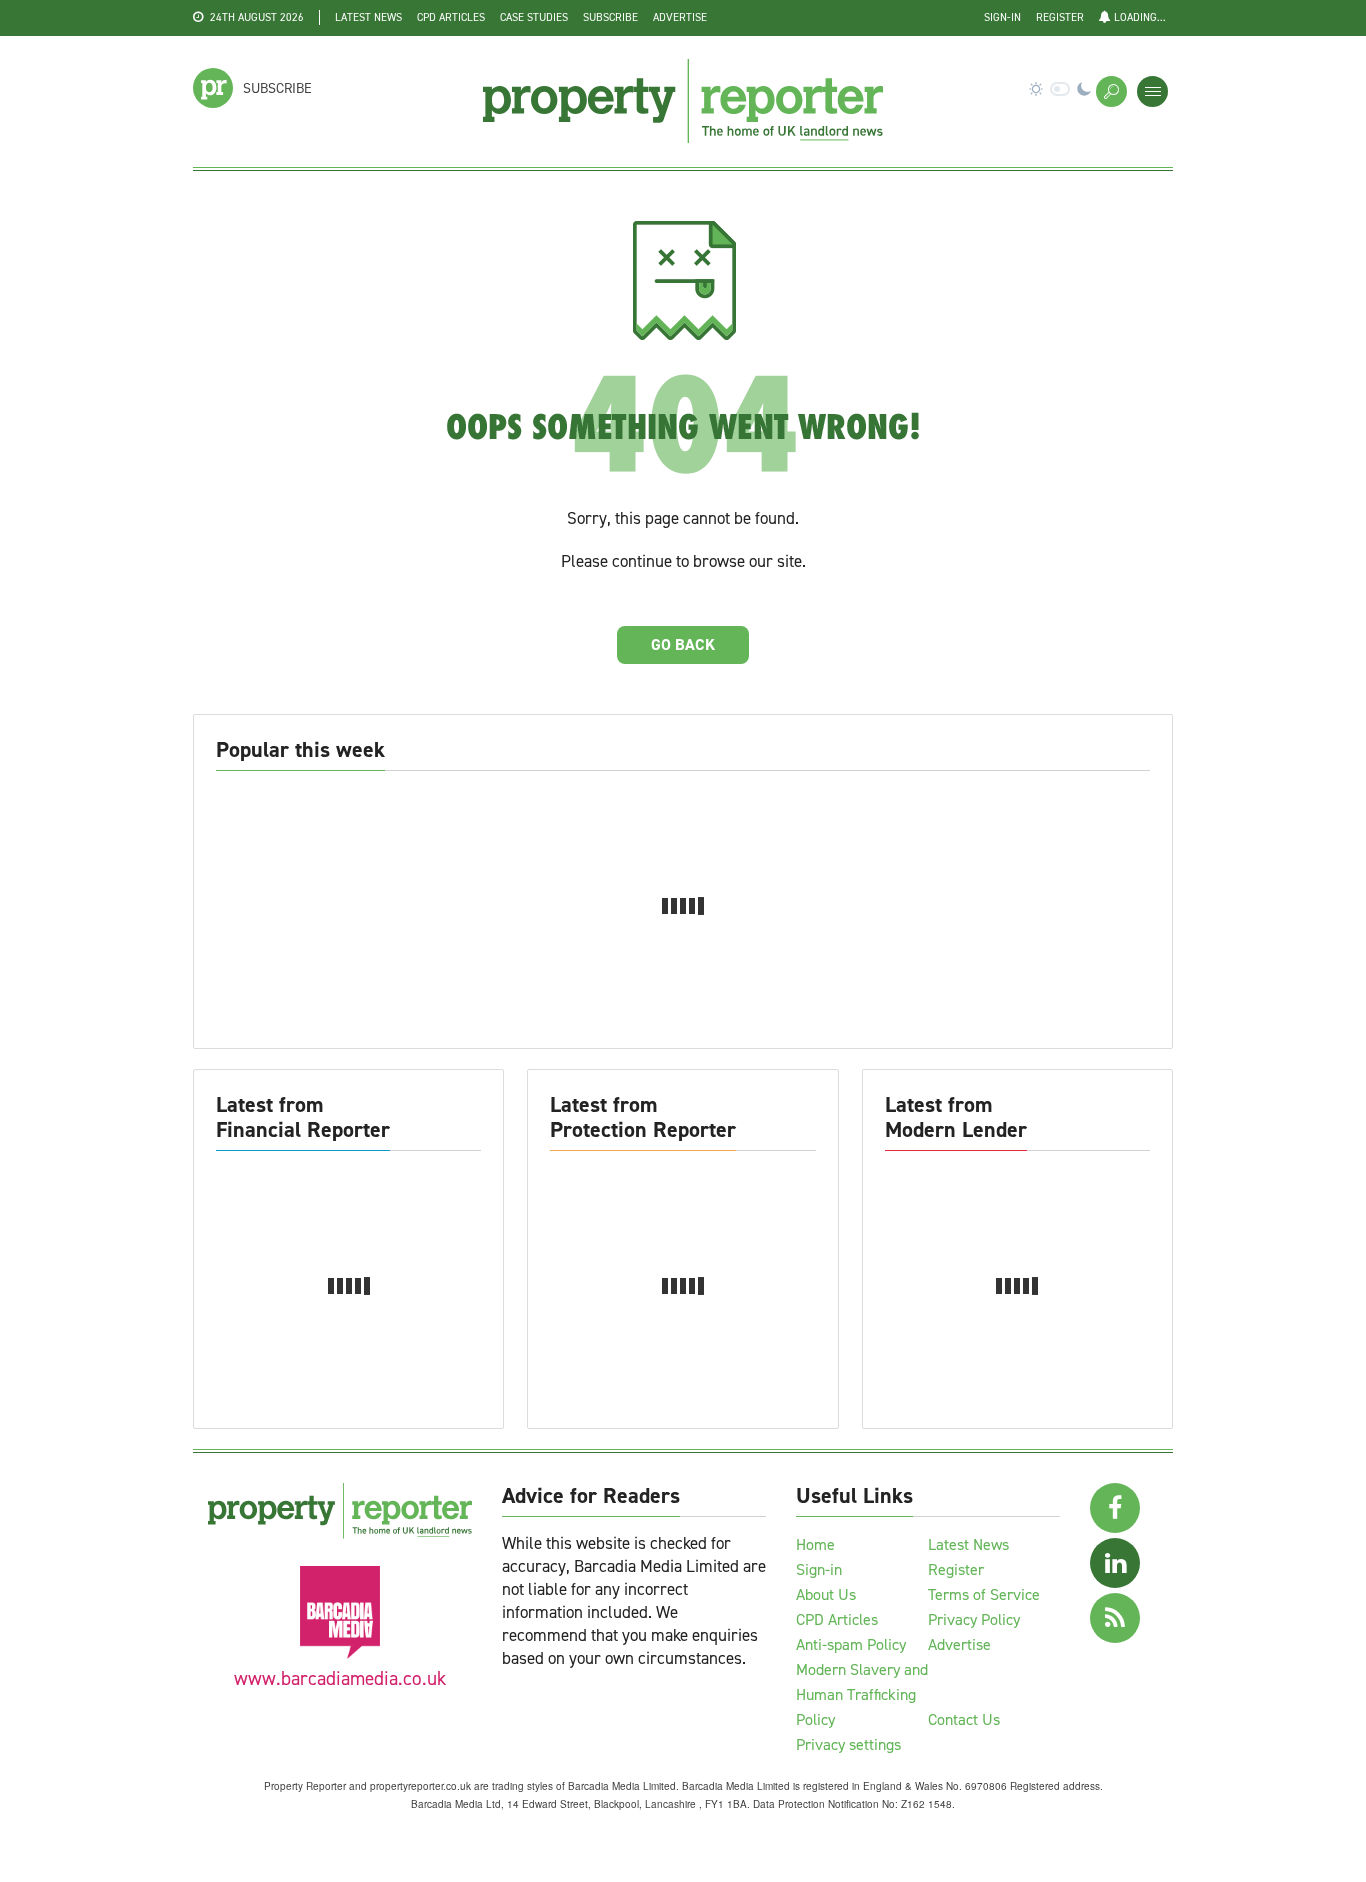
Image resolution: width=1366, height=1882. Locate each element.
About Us (826, 1594)
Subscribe (610, 17)
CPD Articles (451, 17)
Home (815, 1544)
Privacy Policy (974, 1619)
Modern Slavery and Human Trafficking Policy (862, 1694)
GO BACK (683, 644)
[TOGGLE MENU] (1152, 91)
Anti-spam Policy (851, 1644)
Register (1060, 17)
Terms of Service (984, 1594)
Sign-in (1002, 17)
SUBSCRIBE (277, 88)
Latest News (368, 17)
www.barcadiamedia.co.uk (340, 1678)
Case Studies (534, 17)
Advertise (680, 17)
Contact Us (964, 1719)
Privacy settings (848, 1744)
